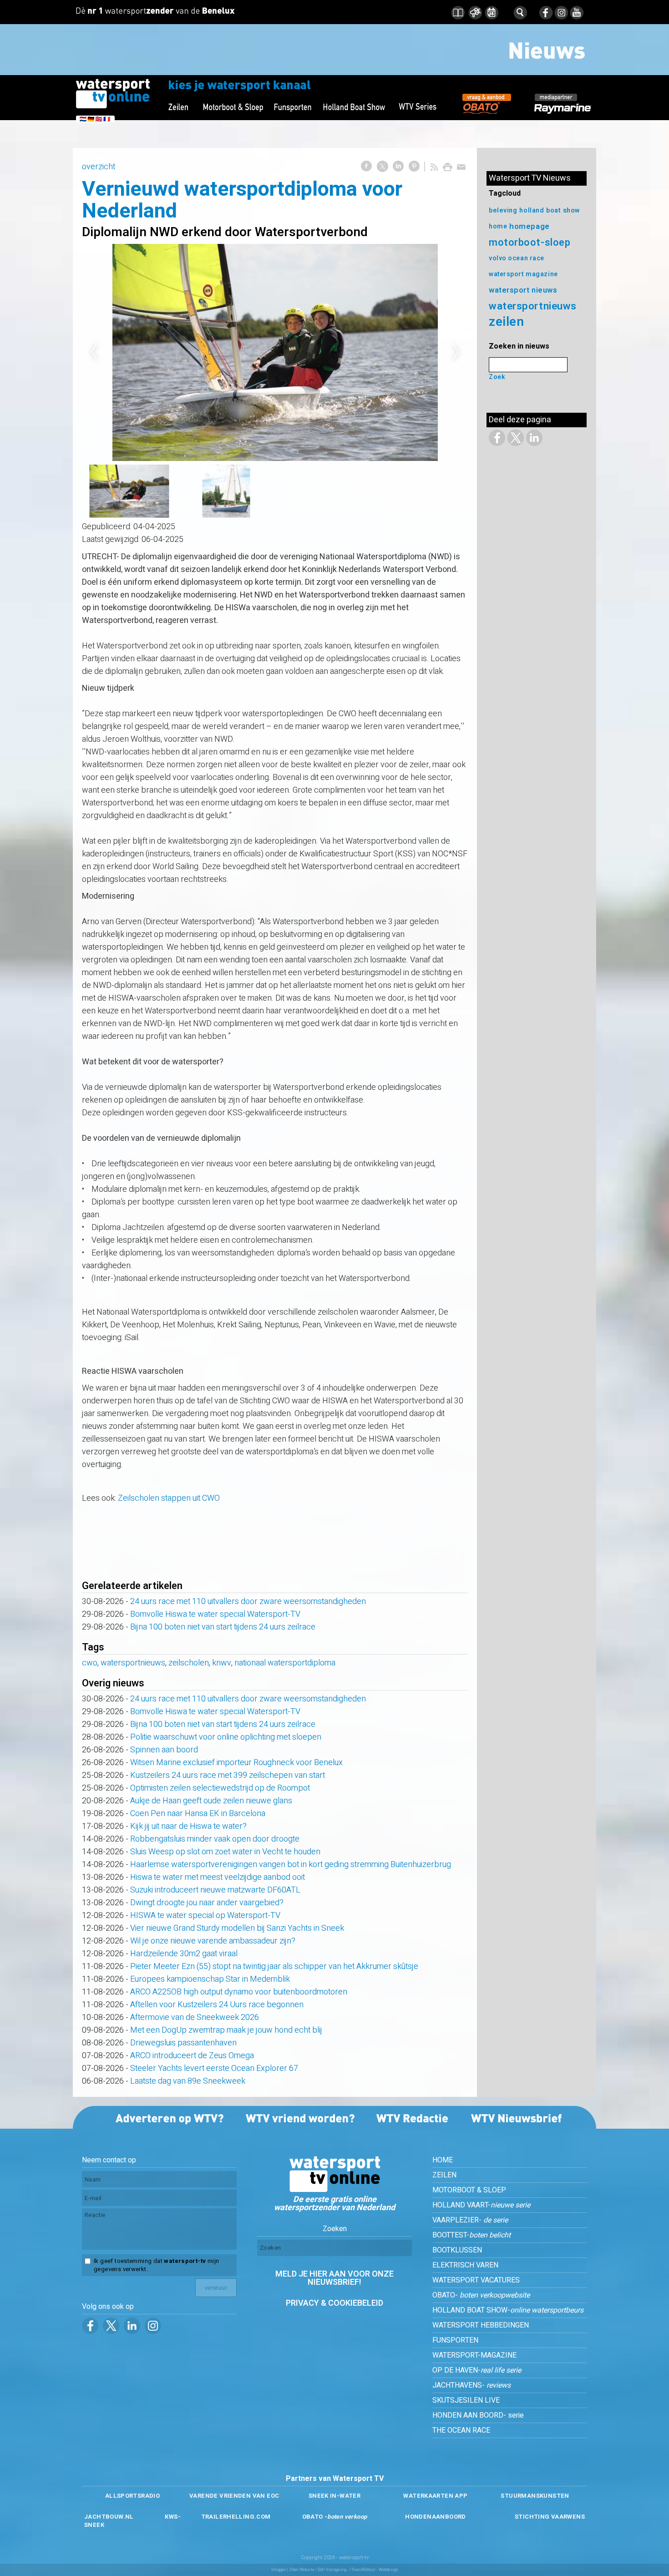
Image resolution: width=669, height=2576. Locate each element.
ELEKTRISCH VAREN (465, 2265)
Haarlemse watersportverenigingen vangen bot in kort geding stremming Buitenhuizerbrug (291, 1865)
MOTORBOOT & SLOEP (469, 2190)
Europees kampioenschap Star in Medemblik (210, 1979)
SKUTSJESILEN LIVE (466, 2400)
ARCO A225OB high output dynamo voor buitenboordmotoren (239, 1992)
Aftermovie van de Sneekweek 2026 (195, 2017)
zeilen (506, 322)
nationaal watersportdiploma (285, 1663)
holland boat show (550, 210)
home (498, 226)
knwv (222, 1663)
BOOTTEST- (471, 2235)
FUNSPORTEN (455, 2340)
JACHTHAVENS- (471, 2385)
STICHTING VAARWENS (550, 2517)
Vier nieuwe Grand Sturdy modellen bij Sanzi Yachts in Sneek (237, 1928)
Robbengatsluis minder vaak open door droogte (215, 1839)
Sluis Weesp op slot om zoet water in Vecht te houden (225, 1852)
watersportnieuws (133, 1663)
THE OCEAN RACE (461, 2430)
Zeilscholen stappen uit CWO (169, 1498)
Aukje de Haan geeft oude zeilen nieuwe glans (211, 1801)
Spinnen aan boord (164, 1750)
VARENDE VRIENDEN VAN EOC (234, 2496)
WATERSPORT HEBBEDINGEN (481, 2325)
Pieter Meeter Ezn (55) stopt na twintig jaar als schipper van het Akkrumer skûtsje (274, 1966)
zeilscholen (189, 1663)
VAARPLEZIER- (470, 2220)
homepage (529, 226)
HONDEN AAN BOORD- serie (478, 2415)
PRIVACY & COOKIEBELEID (334, 2303)
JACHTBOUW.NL (109, 2517)
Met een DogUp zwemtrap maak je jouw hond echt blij (226, 2030)
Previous (94, 352)
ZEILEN (444, 2175)
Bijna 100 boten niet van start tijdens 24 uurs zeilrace (223, 1627)
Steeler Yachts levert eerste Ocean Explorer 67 (214, 2068)
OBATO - (335, 2517)
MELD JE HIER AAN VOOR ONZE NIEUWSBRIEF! (334, 2278)
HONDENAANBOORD (435, 2517)
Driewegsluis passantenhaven (183, 2043)
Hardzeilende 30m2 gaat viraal (184, 1954)
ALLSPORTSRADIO (132, 2496)
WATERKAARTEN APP (435, 2496)
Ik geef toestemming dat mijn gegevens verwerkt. (156, 2265)
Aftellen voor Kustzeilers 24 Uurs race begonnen (217, 2005)
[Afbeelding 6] (275, 352)
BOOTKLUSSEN (457, 2250)
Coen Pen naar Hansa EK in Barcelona (198, 1814)
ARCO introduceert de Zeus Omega (192, 2056)
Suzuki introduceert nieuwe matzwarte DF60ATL (215, 1890)
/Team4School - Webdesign (374, 2570)
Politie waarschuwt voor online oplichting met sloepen (226, 1737)
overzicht (99, 167)
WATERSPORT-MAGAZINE (474, 2355)
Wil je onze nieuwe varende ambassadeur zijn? (213, 1941)
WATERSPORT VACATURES (476, 2280)
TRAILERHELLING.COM (236, 2517)
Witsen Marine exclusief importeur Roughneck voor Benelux (236, 1763)
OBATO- (481, 2295)
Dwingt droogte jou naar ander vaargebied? (207, 1903)
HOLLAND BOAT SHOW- (508, 2310)
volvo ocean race (517, 258)
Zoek (497, 377)
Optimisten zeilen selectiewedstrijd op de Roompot (220, 1788)
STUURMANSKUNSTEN (535, 2496)
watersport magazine (523, 274)
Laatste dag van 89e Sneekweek (188, 2081)
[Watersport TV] (334, 2190)
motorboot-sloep (530, 243)
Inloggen (279, 2570)
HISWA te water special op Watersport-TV (205, 1916)
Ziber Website (302, 2570)
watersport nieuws (523, 290)
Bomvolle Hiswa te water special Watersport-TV (215, 1614)
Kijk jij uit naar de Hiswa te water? (188, 1826)
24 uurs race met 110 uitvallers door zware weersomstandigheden (248, 1602)
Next (456, 352)
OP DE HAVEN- (477, 2370)
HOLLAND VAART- (481, 2205)
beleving (503, 210)
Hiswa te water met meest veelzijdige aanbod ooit (218, 1877)
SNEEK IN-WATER (334, 2496)
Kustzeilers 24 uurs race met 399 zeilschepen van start (228, 1775)
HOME (443, 2160)
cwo (90, 1663)
